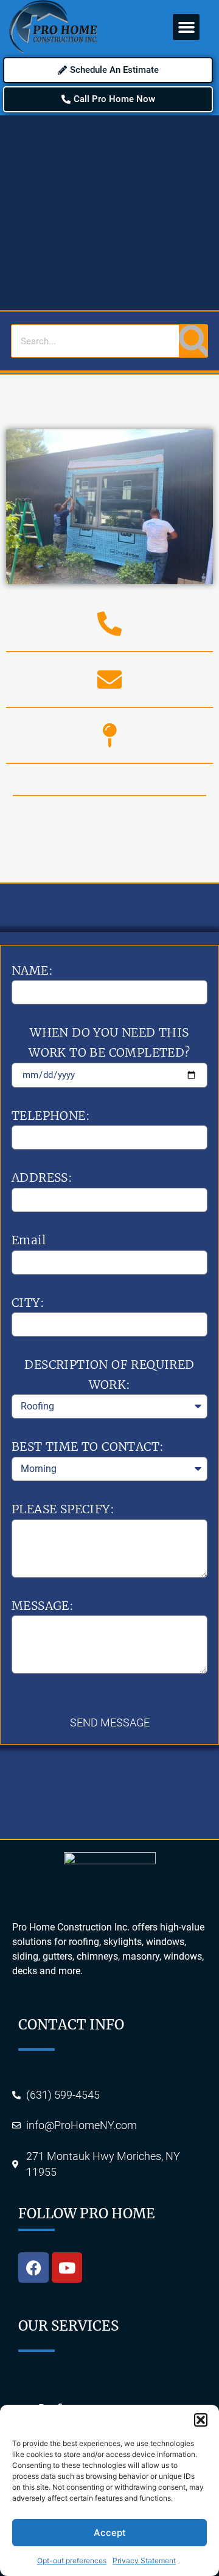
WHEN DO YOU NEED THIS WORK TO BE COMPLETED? (109, 1042)
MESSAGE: (43, 1606)
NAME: (32, 970)
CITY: (28, 1303)
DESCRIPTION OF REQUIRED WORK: (109, 1375)
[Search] (193, 341)
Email (29, 1240)
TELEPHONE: (51, 1116)
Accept (110, 2533)
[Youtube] (67, 2268)
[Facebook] (33, 2268)
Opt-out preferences (72, 2561)
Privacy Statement (144, 2561)
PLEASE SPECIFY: (63, 1509)
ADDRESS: (42, 1177)
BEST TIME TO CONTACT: (88, 1446)
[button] (201, 2420)
